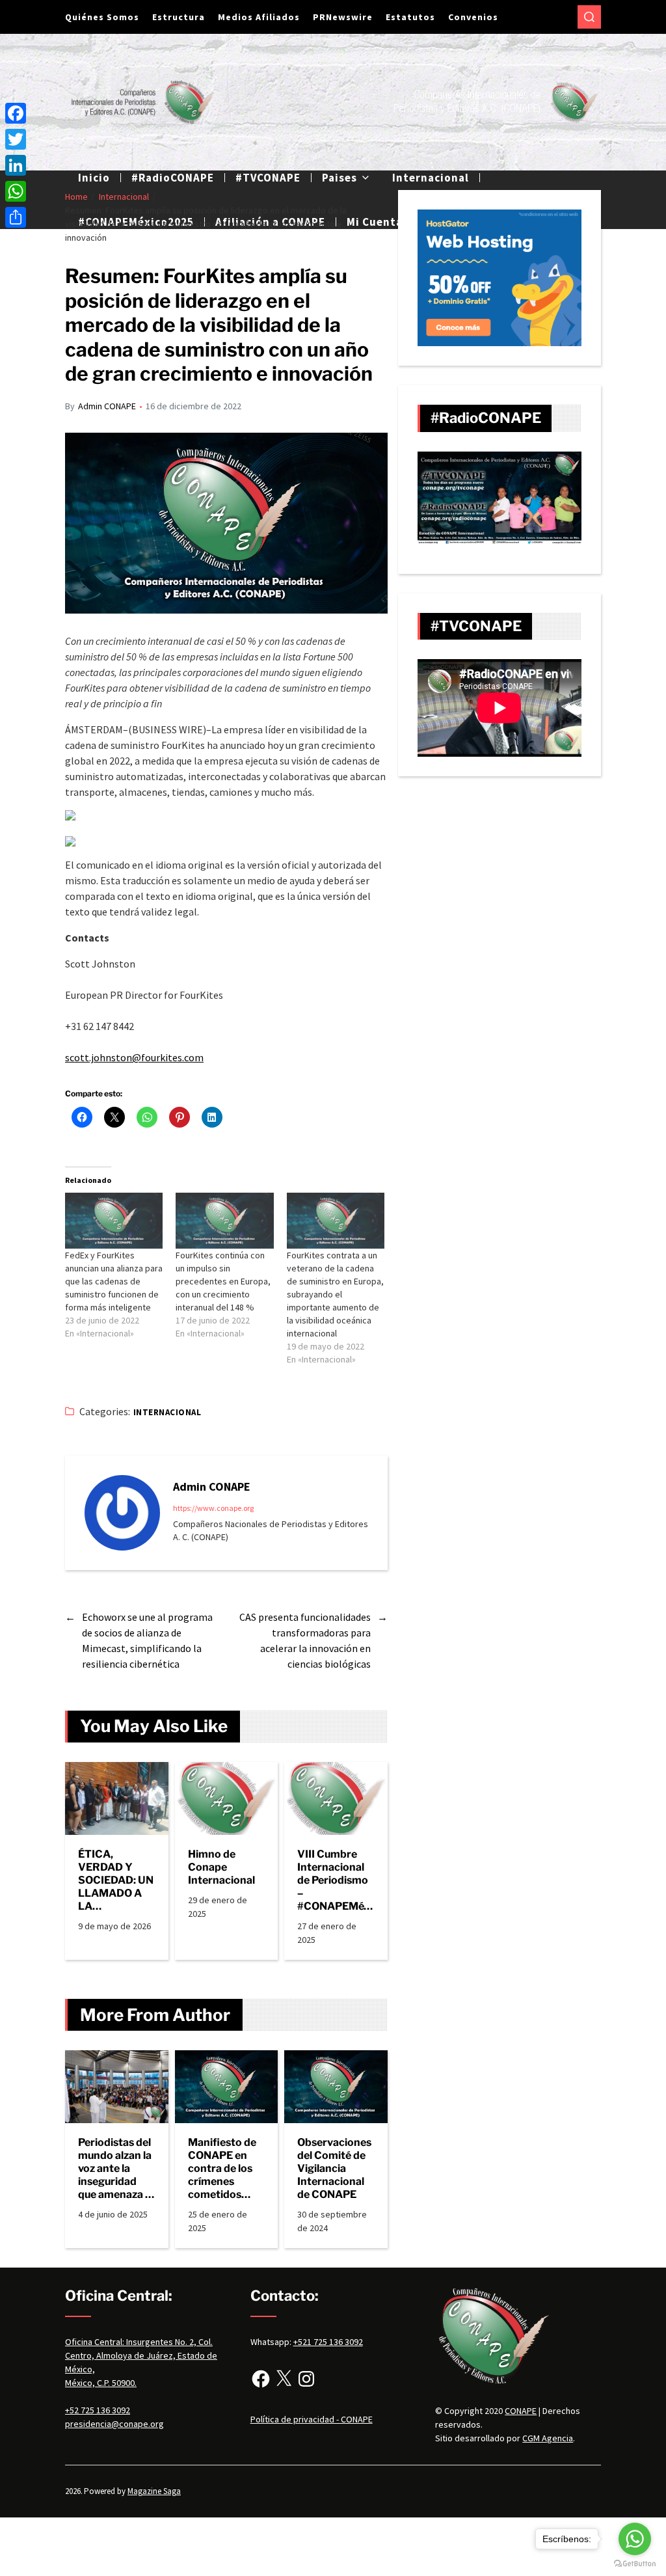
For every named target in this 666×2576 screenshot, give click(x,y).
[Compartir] (16, 217)
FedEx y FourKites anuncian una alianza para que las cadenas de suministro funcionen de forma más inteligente (114, 1281)
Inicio (94, 178)
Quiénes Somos (102, 17)
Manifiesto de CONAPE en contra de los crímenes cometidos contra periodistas (222, 2169)
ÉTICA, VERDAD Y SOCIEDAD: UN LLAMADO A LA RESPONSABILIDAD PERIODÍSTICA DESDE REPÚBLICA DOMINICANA (116, 1880)
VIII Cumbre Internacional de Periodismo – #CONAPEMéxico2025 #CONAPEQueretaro (335, 1880)
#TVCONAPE (268, 178)
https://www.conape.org (213, 1508)
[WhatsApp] (16, 191)
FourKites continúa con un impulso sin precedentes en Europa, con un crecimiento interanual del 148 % (223, 1281)
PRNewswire (343, 17)
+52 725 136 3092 (98, 2410)
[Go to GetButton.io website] (635, 2563)
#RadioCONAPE (173, 178)
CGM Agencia (548, 2438)
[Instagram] (306, 2379)
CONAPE (521, 2411)
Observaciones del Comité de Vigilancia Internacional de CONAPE (334, 2168)
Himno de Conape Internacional (221, 1867)
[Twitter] (16, 139)
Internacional (431, 178)
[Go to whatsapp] (635, 2539)
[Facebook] (261, 2379)
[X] (284, 2379)
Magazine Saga (154, 2491)
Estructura (179, 17)
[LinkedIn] (16, 165)
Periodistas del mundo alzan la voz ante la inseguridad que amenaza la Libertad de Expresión (116, 2169)
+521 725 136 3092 (328, 2342)
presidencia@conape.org (114, 2424)
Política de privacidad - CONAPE (312, 2419)
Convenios (473, 17)
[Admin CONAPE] (122, 1513)
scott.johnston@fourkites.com (134, 1057)
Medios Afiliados (259, 17)
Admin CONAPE (107, 406)
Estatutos (410, 17)
